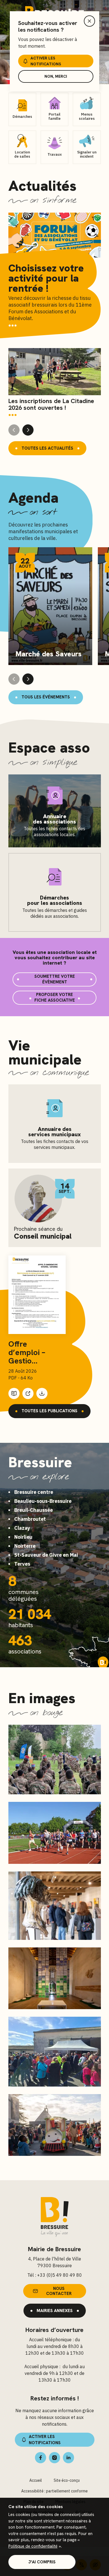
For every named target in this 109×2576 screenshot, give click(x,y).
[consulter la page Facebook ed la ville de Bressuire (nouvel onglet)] (41, 2458)
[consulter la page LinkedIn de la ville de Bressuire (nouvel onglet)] (68, 2458)
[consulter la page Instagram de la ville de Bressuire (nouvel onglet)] (54, 2458)
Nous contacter (59, 2291)
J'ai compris (42, 2562)
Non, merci (56, 76)
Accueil (36, 2480)
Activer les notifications (46, 61)
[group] (55, 383)
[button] (28, 430)
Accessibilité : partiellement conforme (54, 2491)
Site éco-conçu (67, 2480)
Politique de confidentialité (33, 2546)
